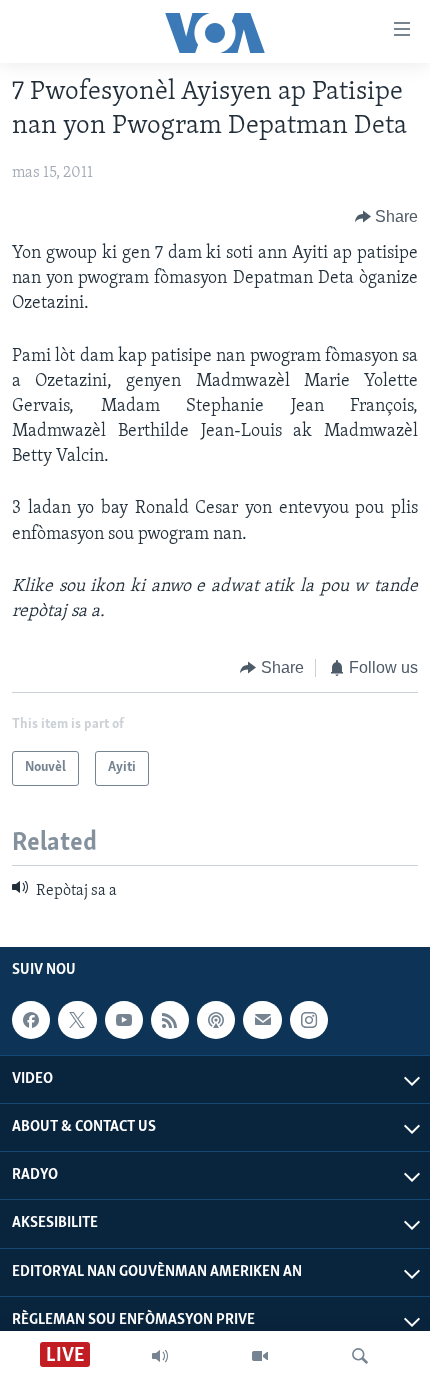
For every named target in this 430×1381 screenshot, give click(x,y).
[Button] (387, 217)
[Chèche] (360, 1356)
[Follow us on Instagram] (309, 1020)
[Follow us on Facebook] (31, 1020)
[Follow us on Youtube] (124, 1020)
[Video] (260, 1356)
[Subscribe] (262, 1020)
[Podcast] (216, 1020)
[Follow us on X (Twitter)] (77, 1020)
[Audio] (160, 1356)
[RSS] (170, 1020)
